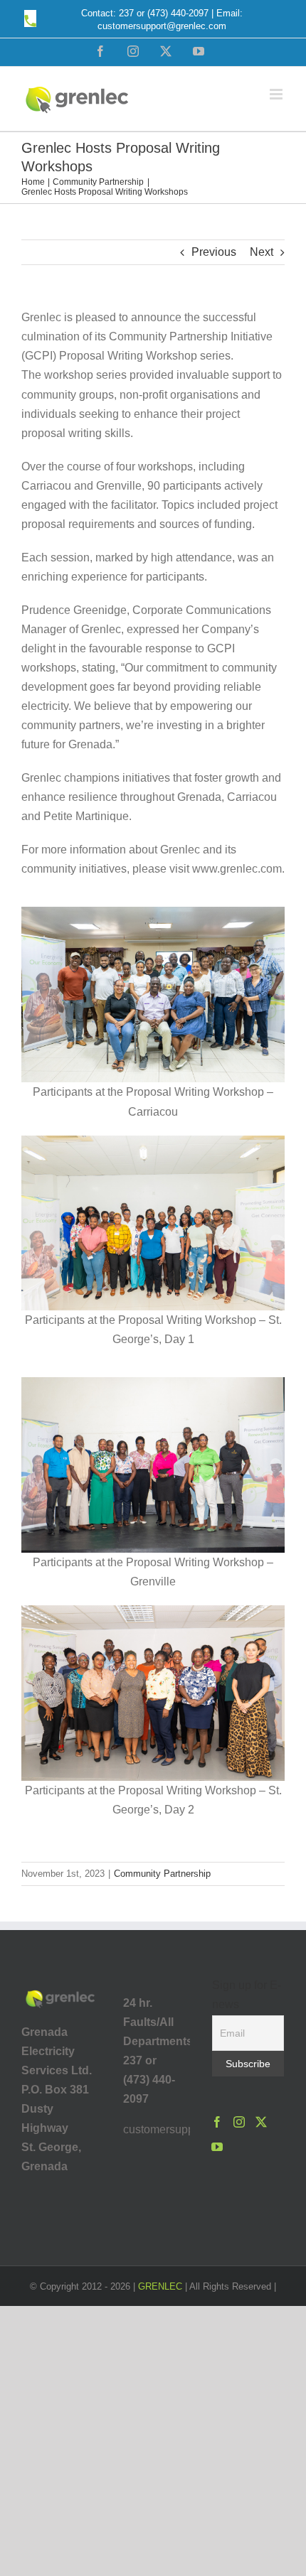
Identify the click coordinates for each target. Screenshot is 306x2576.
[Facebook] (217, 2122)
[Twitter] (261, 2122)
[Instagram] (239, 2122)
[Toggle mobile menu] (277, 94)
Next (262, 252)
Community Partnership (162, 1874)
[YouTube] (217, 2147)
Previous (214, 252)
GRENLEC (160, 2286)
